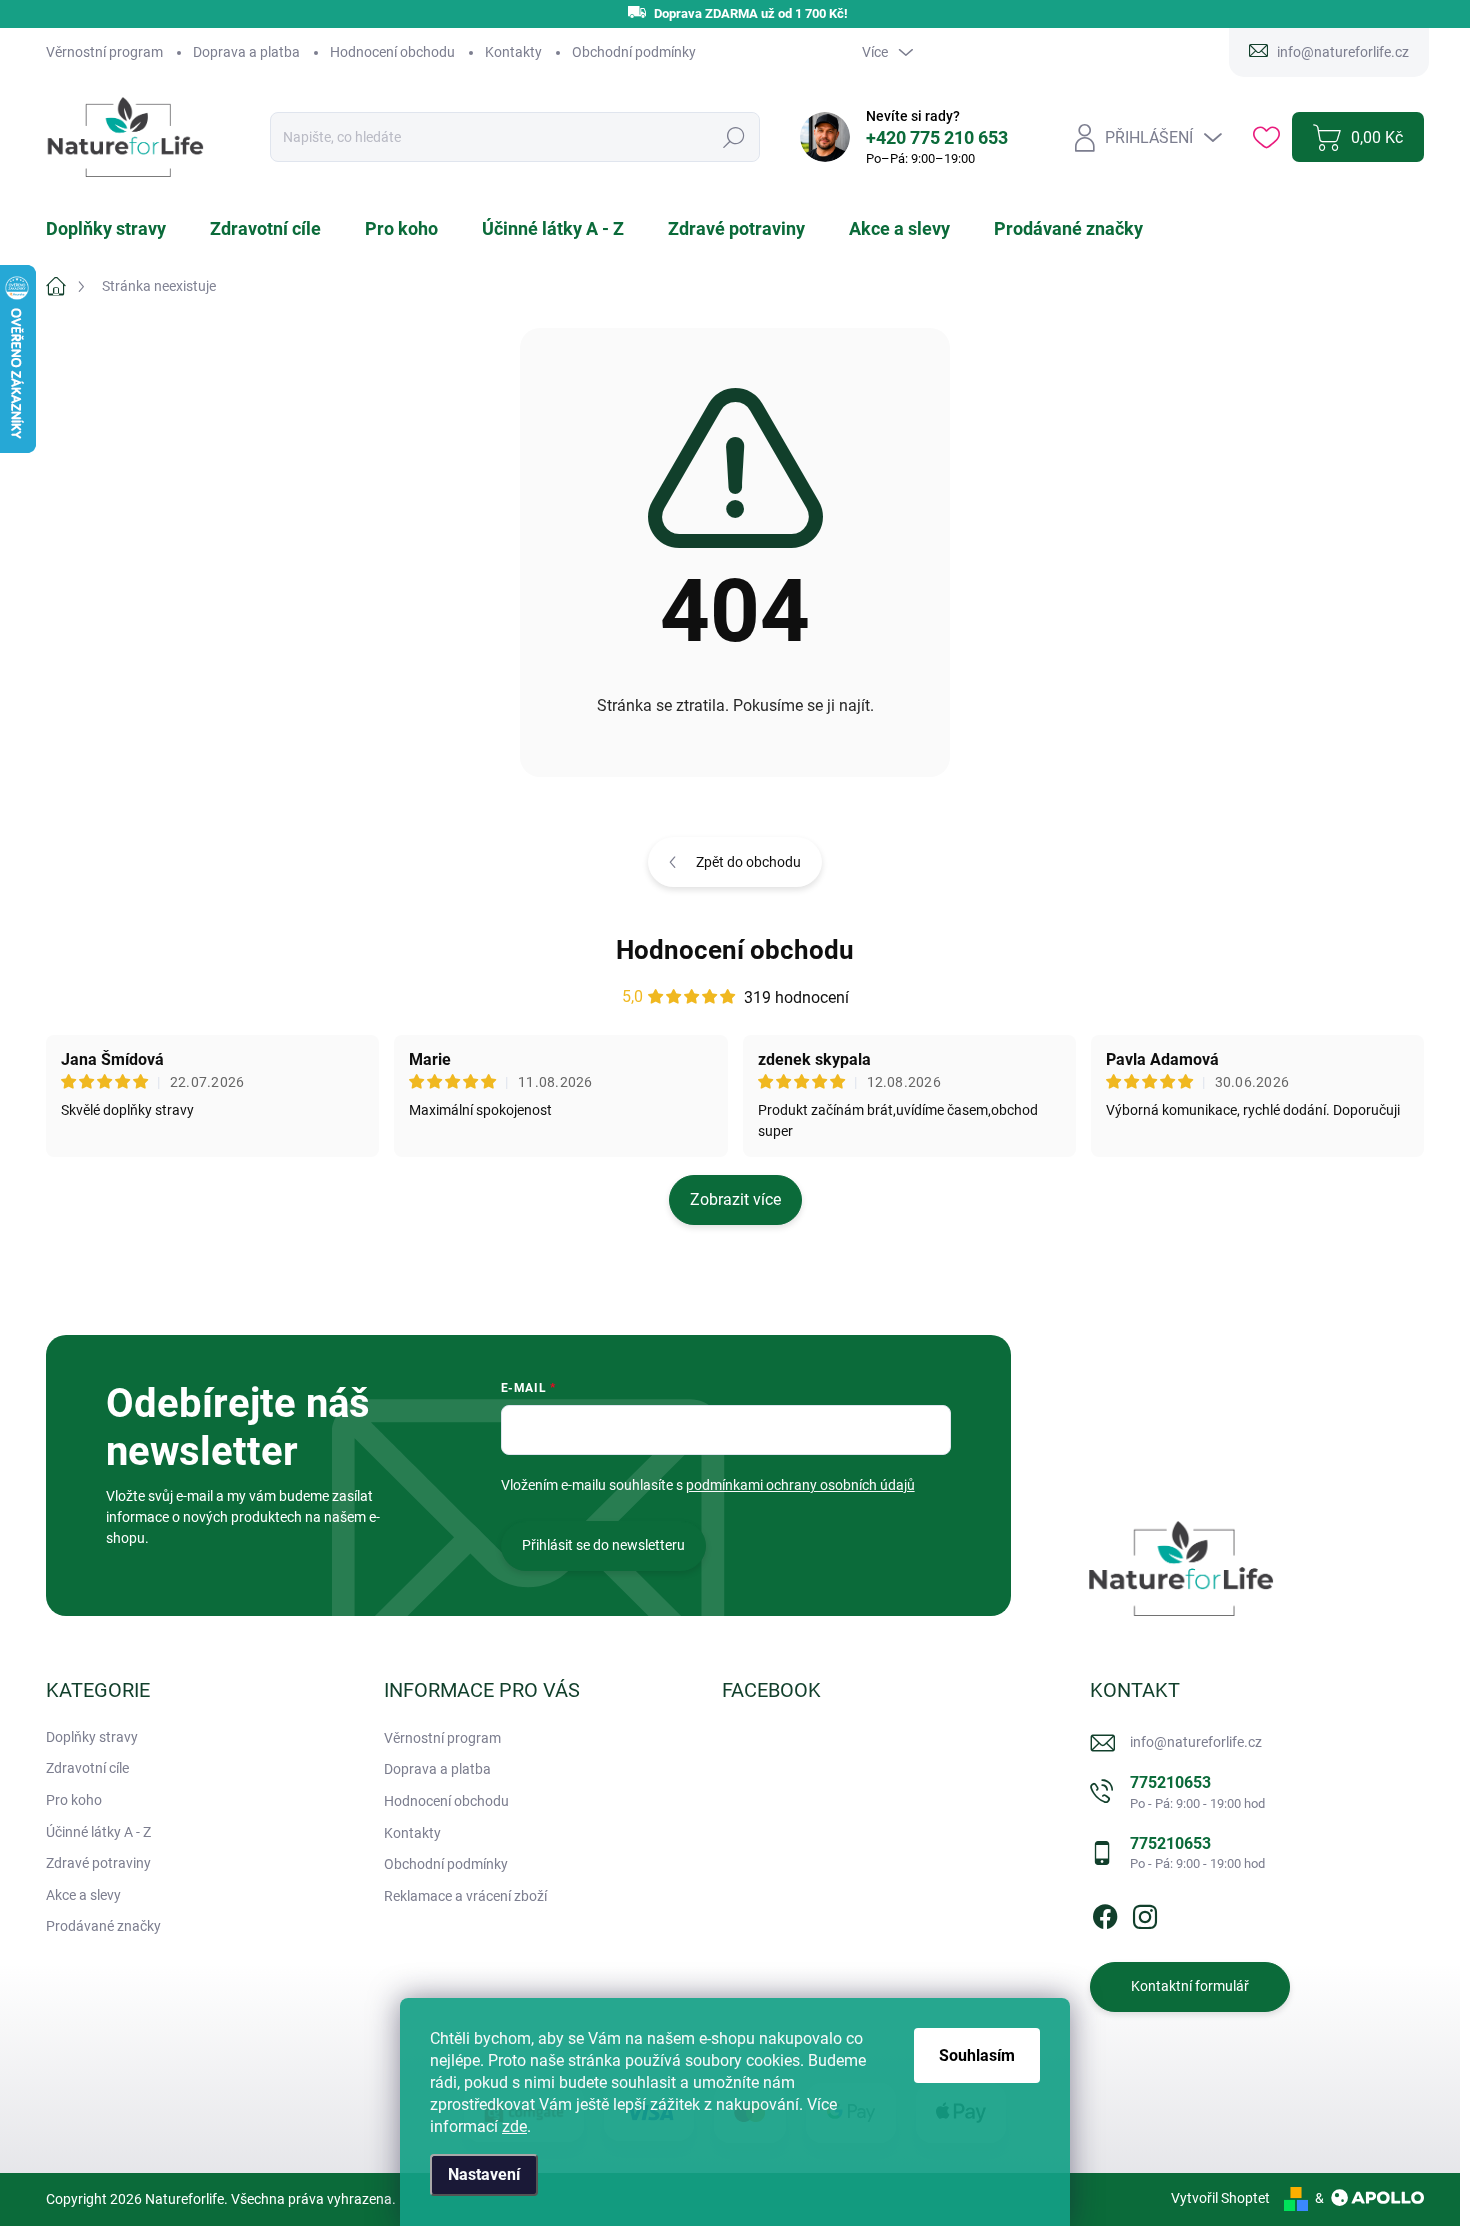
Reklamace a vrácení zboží (465, 1896)
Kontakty (513, 52)
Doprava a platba (246, 52)
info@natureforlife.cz (1196, 1742)
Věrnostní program (104, 52)
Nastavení (484, 2174)
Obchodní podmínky (634, 52)
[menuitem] (118, 229)
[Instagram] (1145, 1913)
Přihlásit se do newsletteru (603, 1545)
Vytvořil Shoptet (1220, 2198)
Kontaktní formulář (1190, 1986)
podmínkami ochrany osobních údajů (800, 1485)
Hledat (733, 138)
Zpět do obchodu (748, 862)
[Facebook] (1105, 1913)
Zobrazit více (735, 1199)
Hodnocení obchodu (392, 52)
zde (514, 2126)
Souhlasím (977, 2055)
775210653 (1197, 1791)
